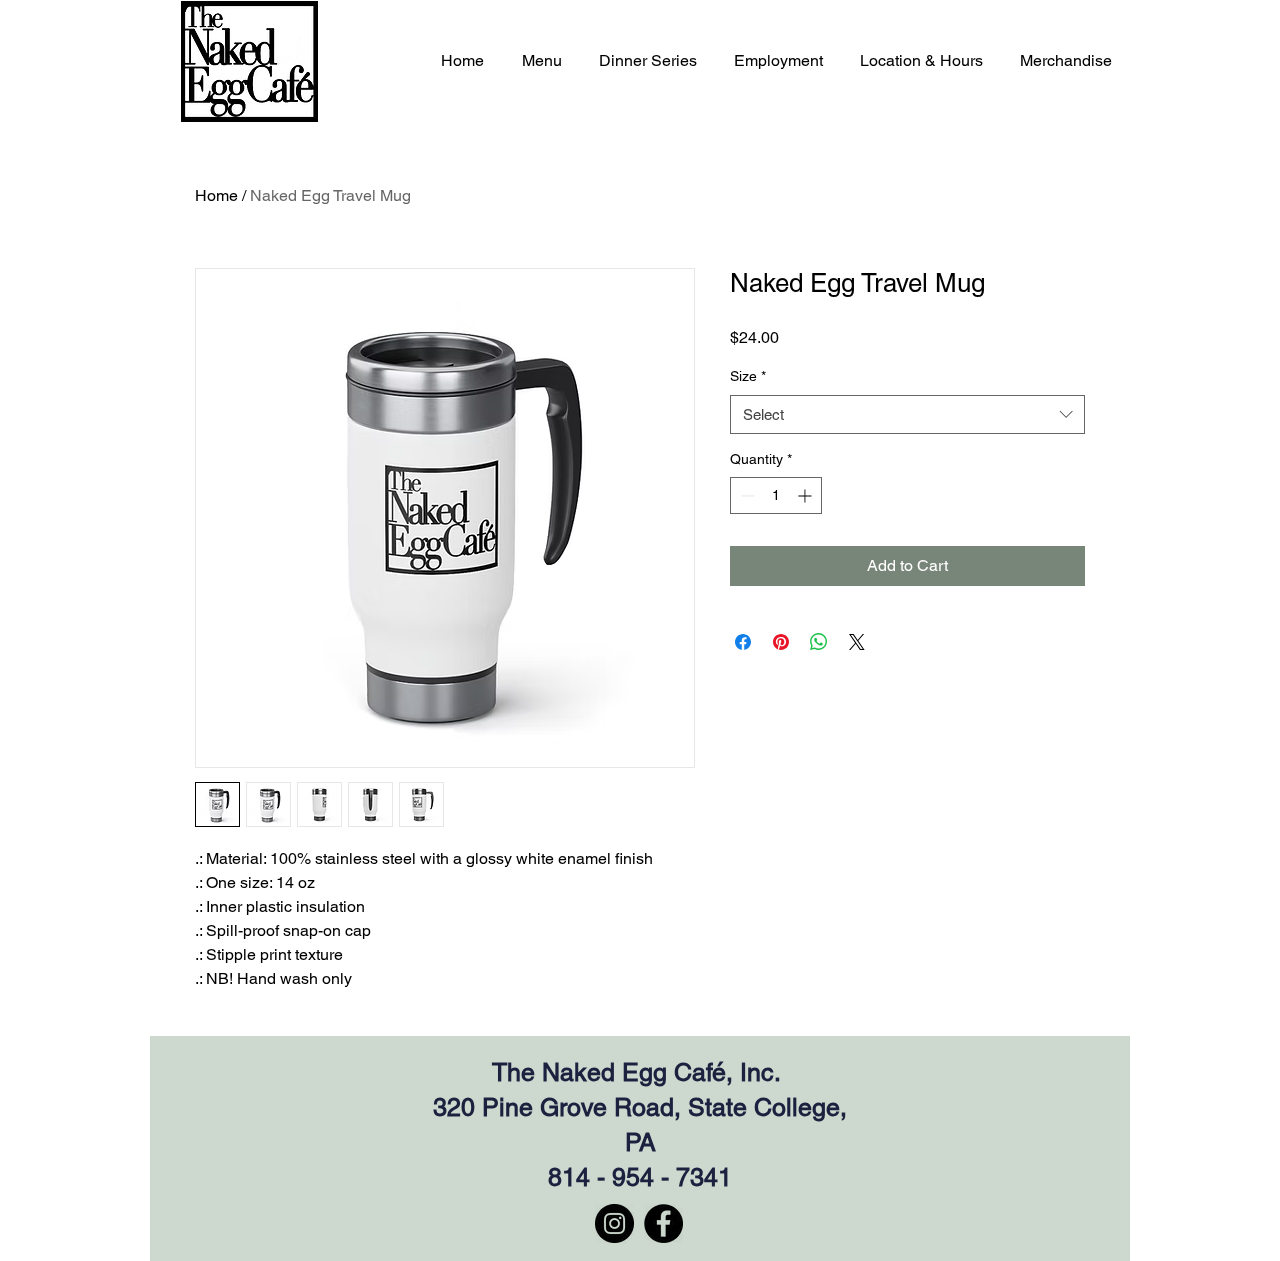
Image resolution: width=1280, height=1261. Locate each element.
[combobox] (907, 414)
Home (216, 195)
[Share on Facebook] (743, 642)
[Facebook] (663, 1223)
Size (748, 376)
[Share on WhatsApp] (819, 642)
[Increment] (806, 495)
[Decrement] (745, 495)
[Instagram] (614, 1223)
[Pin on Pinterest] (781, 642)
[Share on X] (857, 642)
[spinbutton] (776, 495)
